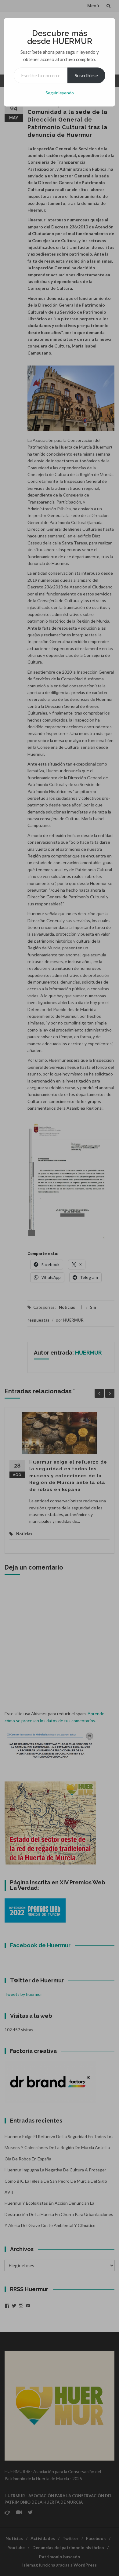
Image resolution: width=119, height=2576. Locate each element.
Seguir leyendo (60, 93)
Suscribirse (86, 75)
